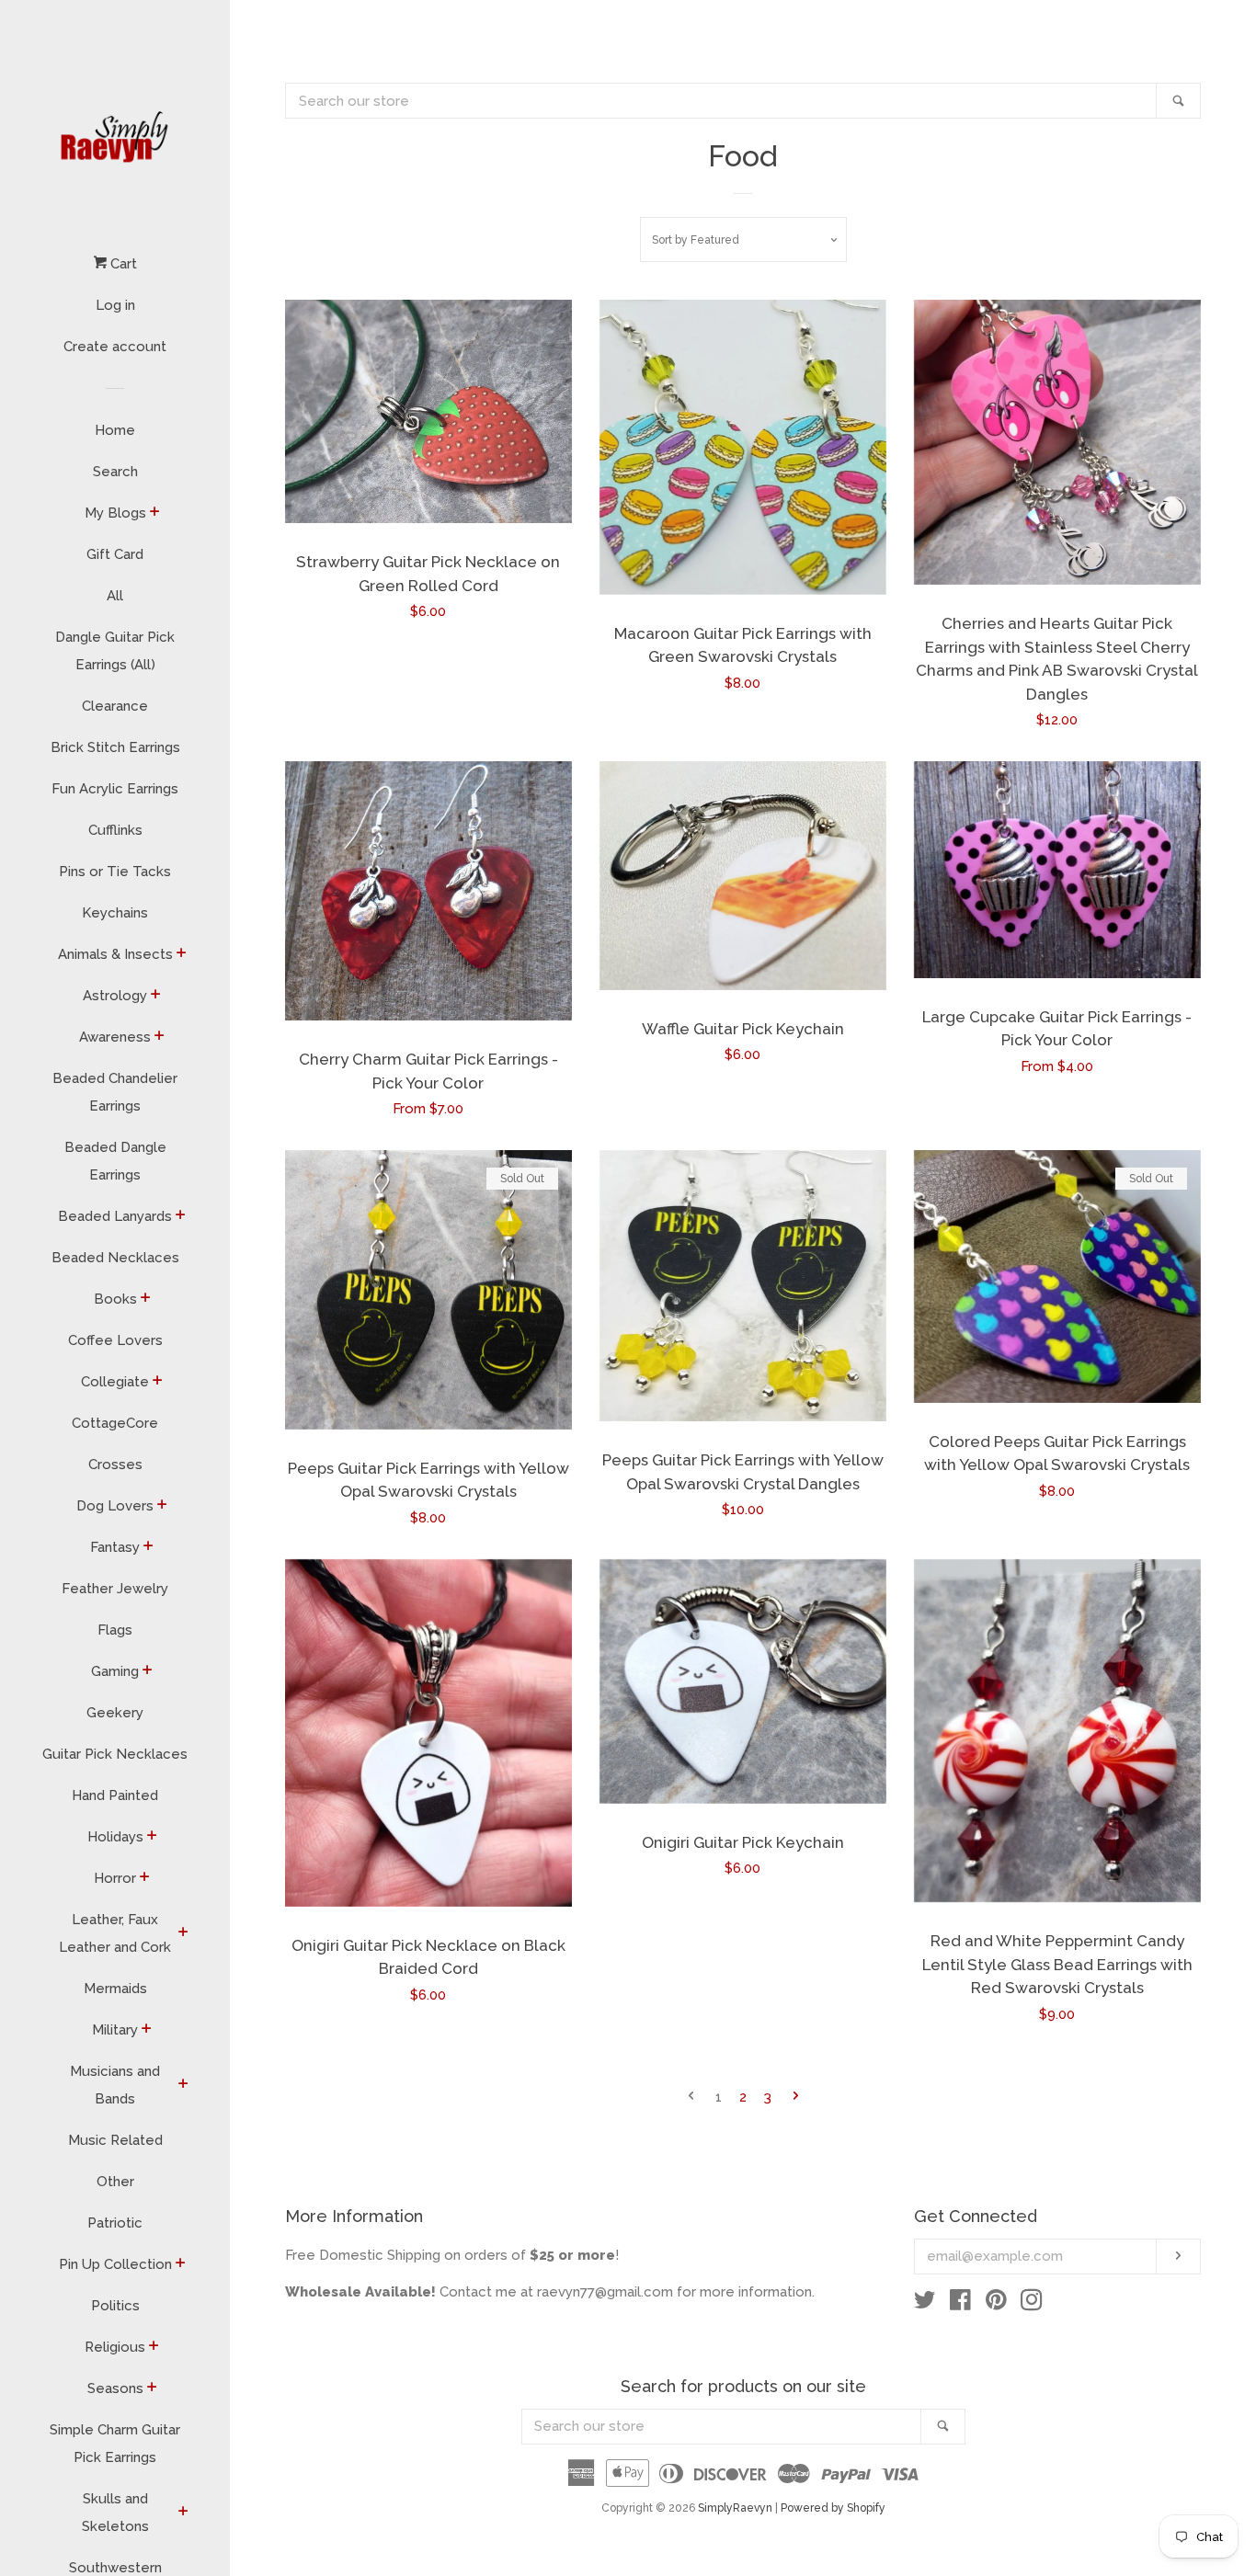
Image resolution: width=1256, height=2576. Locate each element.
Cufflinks (115, 830)
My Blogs (115, 513)
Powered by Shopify (833, 2508)
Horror (115, 1878)
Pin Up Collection (115, 2264)
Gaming (115, 1671)
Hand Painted (115, 1795)
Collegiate (115, 1382)
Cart (122, 264)
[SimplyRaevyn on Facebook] (960, 2304)
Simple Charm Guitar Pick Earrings (115, 2444)
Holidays (115, 1837)
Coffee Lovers (115, 1340)
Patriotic (115, 2223)
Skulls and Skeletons (115, 2513)
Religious (115, 2347)
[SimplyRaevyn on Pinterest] (996, 2304)
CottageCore (115, 1423)
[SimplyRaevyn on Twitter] (925, 2304)
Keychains (115, 913)
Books (115, 1299)
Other (115, 2182)
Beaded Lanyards (115, 1216)
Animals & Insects (115, 954)
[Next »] (796, 2097)
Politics (115, 2306)
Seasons (115, 2388)
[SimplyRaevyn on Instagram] (1032, 2304)
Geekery (115, 1713)
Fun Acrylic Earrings (115, 789)
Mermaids (115, 1989)
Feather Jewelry (115, 1589)
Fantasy (115, 1547)
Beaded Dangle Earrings (115, 1161)
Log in (115, 305)
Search (115, 472)
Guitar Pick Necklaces (115, 1754)
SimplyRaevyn (735, 2508)
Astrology (115, 996)
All (115, 596)
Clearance (115, 706)
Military (115, 2030)
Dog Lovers (115, 1506)
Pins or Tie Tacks (115, 872)
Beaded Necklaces (115, 1258)
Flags (115, 1630)
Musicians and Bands (115, 2085)
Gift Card (115, 554)
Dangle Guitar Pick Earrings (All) (115, 651)
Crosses (115, 1465)
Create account (115, 347)
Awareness (115, 1037)
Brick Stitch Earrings (115, 747)
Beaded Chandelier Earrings (115, 1092)
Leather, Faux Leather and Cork (115, 1933)
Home (115, 430)
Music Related (115, 2140)
